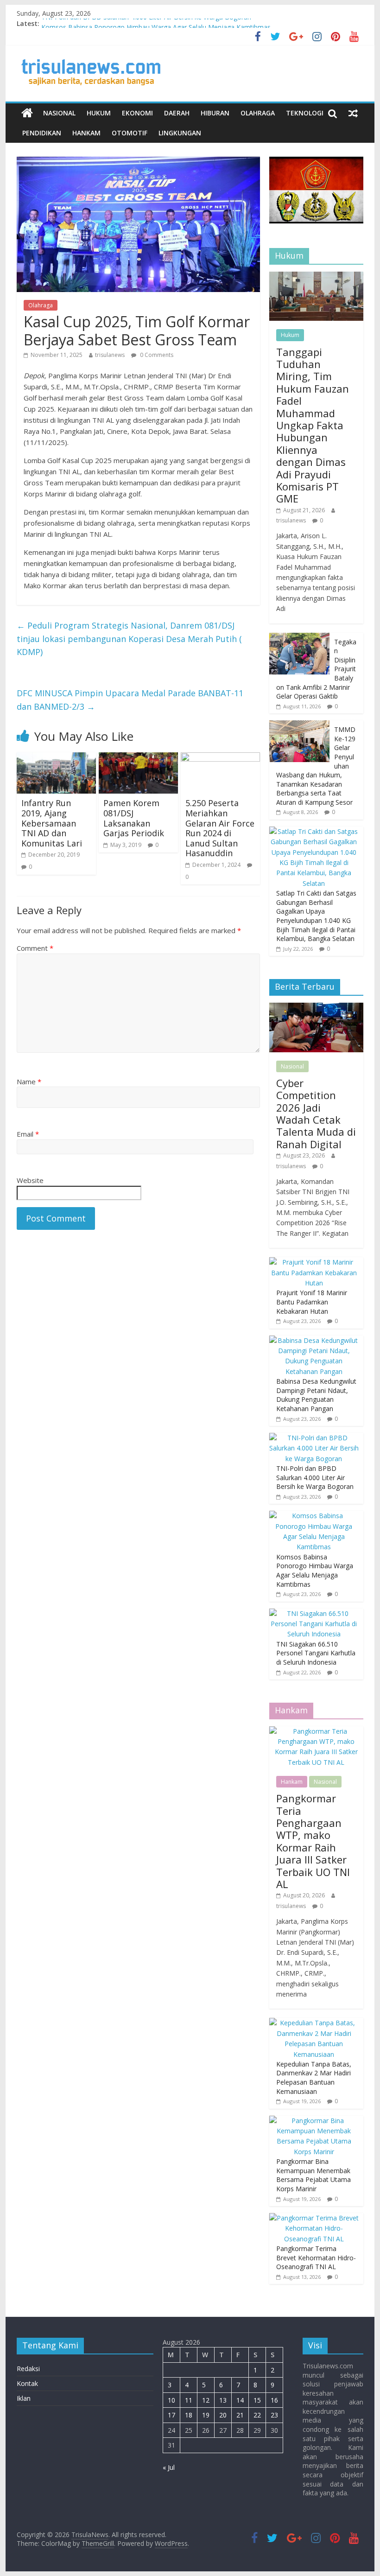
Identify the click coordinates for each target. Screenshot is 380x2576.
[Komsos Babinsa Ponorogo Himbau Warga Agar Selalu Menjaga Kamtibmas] (314, 1516)
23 (274, 2415)
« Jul (169, 2467)
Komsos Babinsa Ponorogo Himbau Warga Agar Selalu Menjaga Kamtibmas (315, 1571)
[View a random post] (353, 113)
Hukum (99, 113)
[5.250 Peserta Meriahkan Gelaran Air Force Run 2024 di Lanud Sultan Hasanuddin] (220, 758)
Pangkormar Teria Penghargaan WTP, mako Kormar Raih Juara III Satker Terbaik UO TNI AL (313, 1841)
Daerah (177, 113)
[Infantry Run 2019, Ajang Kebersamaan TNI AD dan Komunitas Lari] (56, 758)
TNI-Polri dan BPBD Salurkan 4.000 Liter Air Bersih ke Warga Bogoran (146, 23)
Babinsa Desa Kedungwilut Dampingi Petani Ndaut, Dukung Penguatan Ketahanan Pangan (316, 1395)
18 (189, 2415)
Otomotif (130, 133)
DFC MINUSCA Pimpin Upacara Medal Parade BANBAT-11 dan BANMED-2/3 (130, 700)
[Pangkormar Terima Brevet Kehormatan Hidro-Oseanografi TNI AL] (314, 2218)
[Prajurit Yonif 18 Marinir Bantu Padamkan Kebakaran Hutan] (314, 1262)
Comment (35, 948)
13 (223, 2400)
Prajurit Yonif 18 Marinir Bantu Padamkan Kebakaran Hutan (312, 1302)
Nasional (59, 113)
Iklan (24, 2398)
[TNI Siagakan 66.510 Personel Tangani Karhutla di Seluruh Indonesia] (314, 1613)
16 (274, 2400)
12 (206, 2400)
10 (171, 2400)
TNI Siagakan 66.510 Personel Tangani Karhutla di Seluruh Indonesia (316, 1653)
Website (30, 1180)
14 (240, 2400)
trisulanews (110, 355)
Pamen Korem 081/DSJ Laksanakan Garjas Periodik (134, 818)
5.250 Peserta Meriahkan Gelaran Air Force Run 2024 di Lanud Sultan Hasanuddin (220, 828)
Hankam (86, 133)
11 (189, 2400)
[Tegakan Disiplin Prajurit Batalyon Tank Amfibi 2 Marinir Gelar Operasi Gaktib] (299, 638)
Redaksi (28, 2369)
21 (240, 2415)
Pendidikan (42, 133)
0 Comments (156, 355)
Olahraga (258, 113)
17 (171, 2415)
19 (206, 2415)
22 (257, 2415)
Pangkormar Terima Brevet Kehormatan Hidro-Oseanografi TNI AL (316, 2258)
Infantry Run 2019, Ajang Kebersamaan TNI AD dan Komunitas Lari (52, 823)
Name (29, 1081)
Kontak (27, 2383)
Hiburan (215, 113)
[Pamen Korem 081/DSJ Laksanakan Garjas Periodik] (138, 758)
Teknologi (305, 113)
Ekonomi (137, 113)
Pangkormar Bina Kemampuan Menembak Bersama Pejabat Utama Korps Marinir (313, 2175)
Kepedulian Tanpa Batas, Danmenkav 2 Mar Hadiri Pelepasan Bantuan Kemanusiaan (314, 2078)
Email (28, 1134)
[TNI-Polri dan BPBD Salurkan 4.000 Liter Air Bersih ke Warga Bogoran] (314, 1438)
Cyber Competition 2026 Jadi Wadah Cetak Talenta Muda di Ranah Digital (316, 1113)
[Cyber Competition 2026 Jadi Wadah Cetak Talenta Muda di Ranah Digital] (316, 1008)
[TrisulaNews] (27, 113)
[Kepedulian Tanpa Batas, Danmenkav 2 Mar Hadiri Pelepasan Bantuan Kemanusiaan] (314, 2023)
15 (257, 2400)
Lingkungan (180, 133)
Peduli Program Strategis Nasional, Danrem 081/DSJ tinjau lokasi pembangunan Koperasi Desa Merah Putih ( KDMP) (129, 639)
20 (223, 2415)
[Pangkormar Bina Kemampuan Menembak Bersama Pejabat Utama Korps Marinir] (314, 2121)
